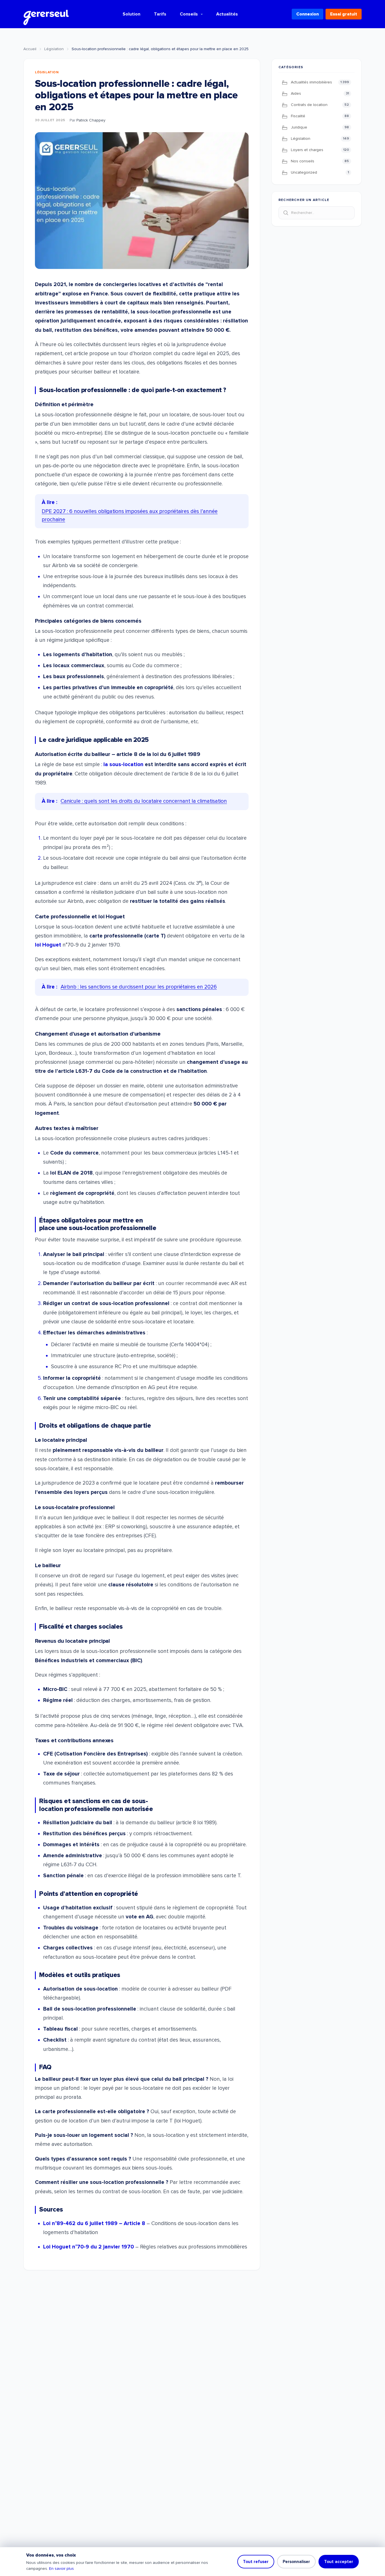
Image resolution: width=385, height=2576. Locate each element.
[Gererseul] (46, 14)
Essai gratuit (344, 14)
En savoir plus (61, 2569)
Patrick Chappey (91, 120)
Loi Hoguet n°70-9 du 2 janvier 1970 (88, 2247)
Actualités (227, 14)
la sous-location (123, 765)
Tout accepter (339, 2562)
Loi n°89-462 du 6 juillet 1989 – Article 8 (94, 2224)
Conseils (189, 14)
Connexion (307, 14)
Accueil (30, 49)
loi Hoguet (48, 945)
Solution (131, 14)
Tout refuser (256, 2562)
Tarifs (160, 14)
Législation (54, 49)
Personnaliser (296, 2562)
